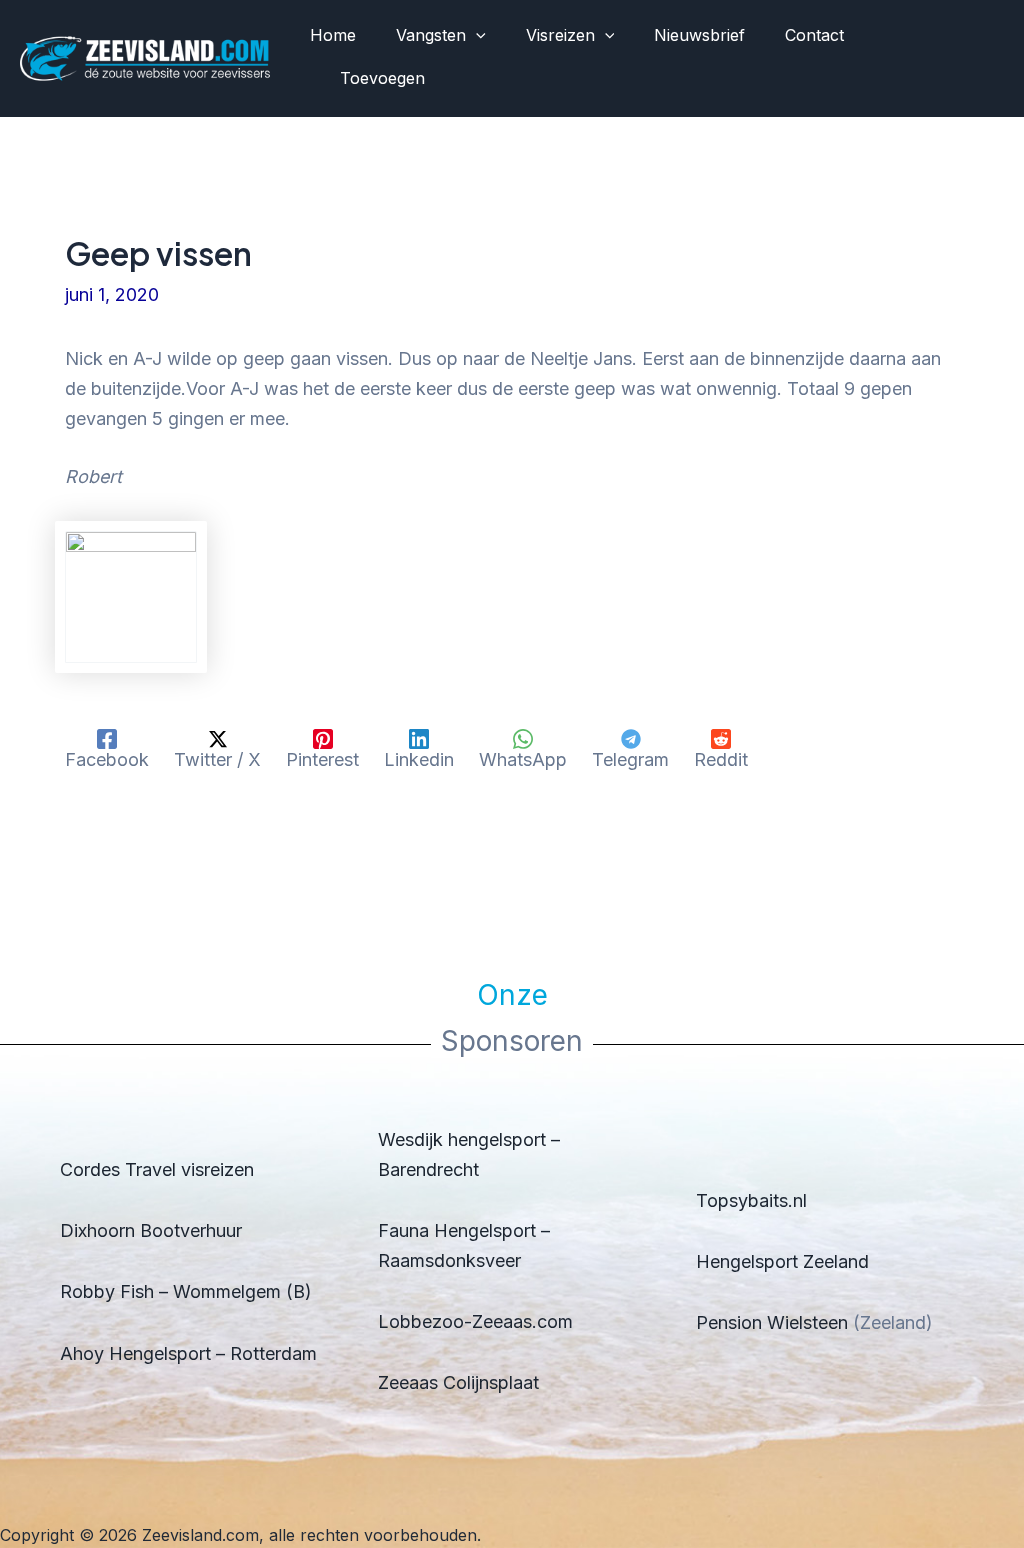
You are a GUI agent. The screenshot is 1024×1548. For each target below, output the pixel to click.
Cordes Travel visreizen (157, 1169)
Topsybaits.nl (751, 1200)
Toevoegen (382, 78)
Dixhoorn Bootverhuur (151, 1230)
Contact (814, 35)
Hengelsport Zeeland (782, 1261)
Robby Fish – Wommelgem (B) (186, 1291)
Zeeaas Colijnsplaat (458, 1382)
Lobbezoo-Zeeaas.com (475, 1321)
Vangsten (431, 35)
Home (333, 35)
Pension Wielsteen (772, 1322)
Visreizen (560, 35)
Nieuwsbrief (699, 35)
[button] (476, 36)
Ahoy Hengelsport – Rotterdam (188, 1353)
